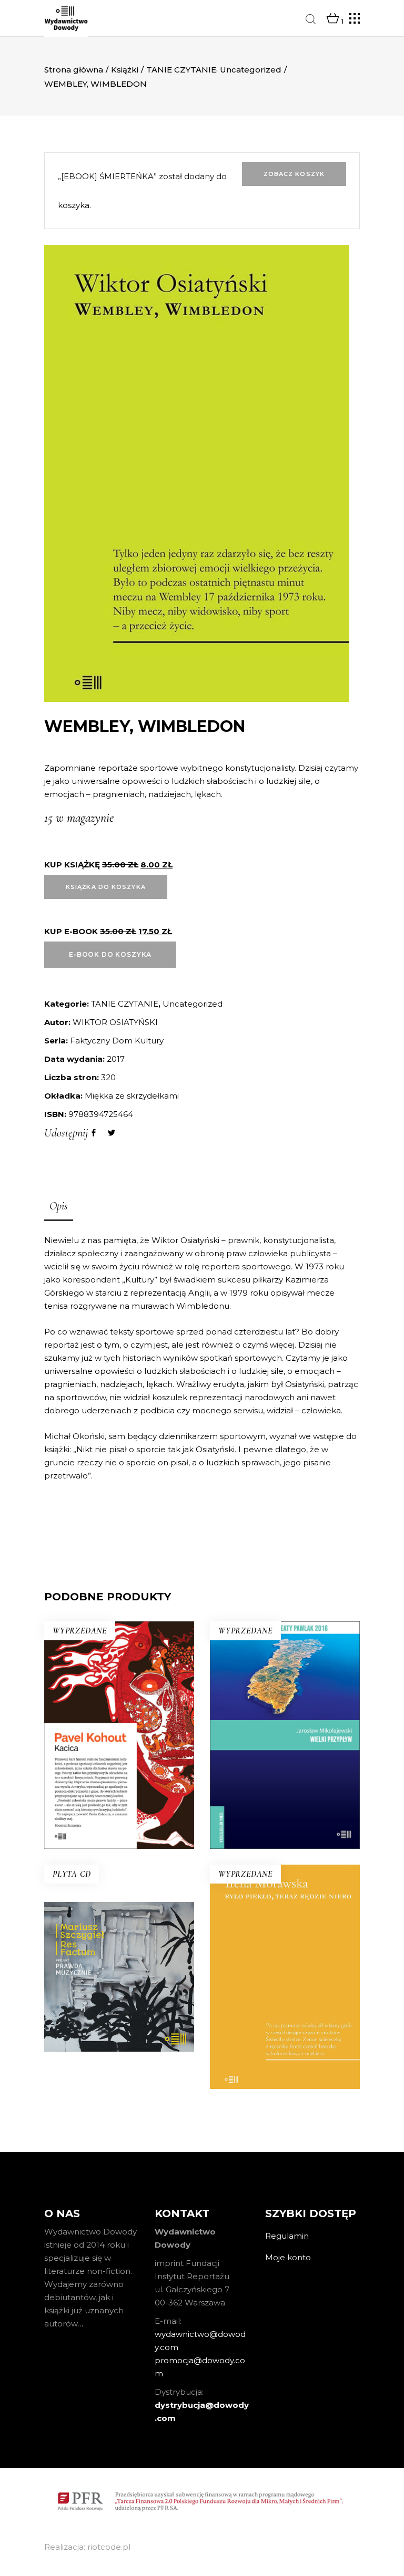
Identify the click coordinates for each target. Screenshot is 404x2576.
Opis (59, 1206)
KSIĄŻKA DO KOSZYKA (106, 887)
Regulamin (287, 2236)
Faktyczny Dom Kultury (117, 1041)
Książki (125, 70)
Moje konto (288, 2257)
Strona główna (74, 70)
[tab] (59, 1207)
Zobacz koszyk (294, 174)
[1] (333, 19)
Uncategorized (251, 70)
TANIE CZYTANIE (181, 70)
